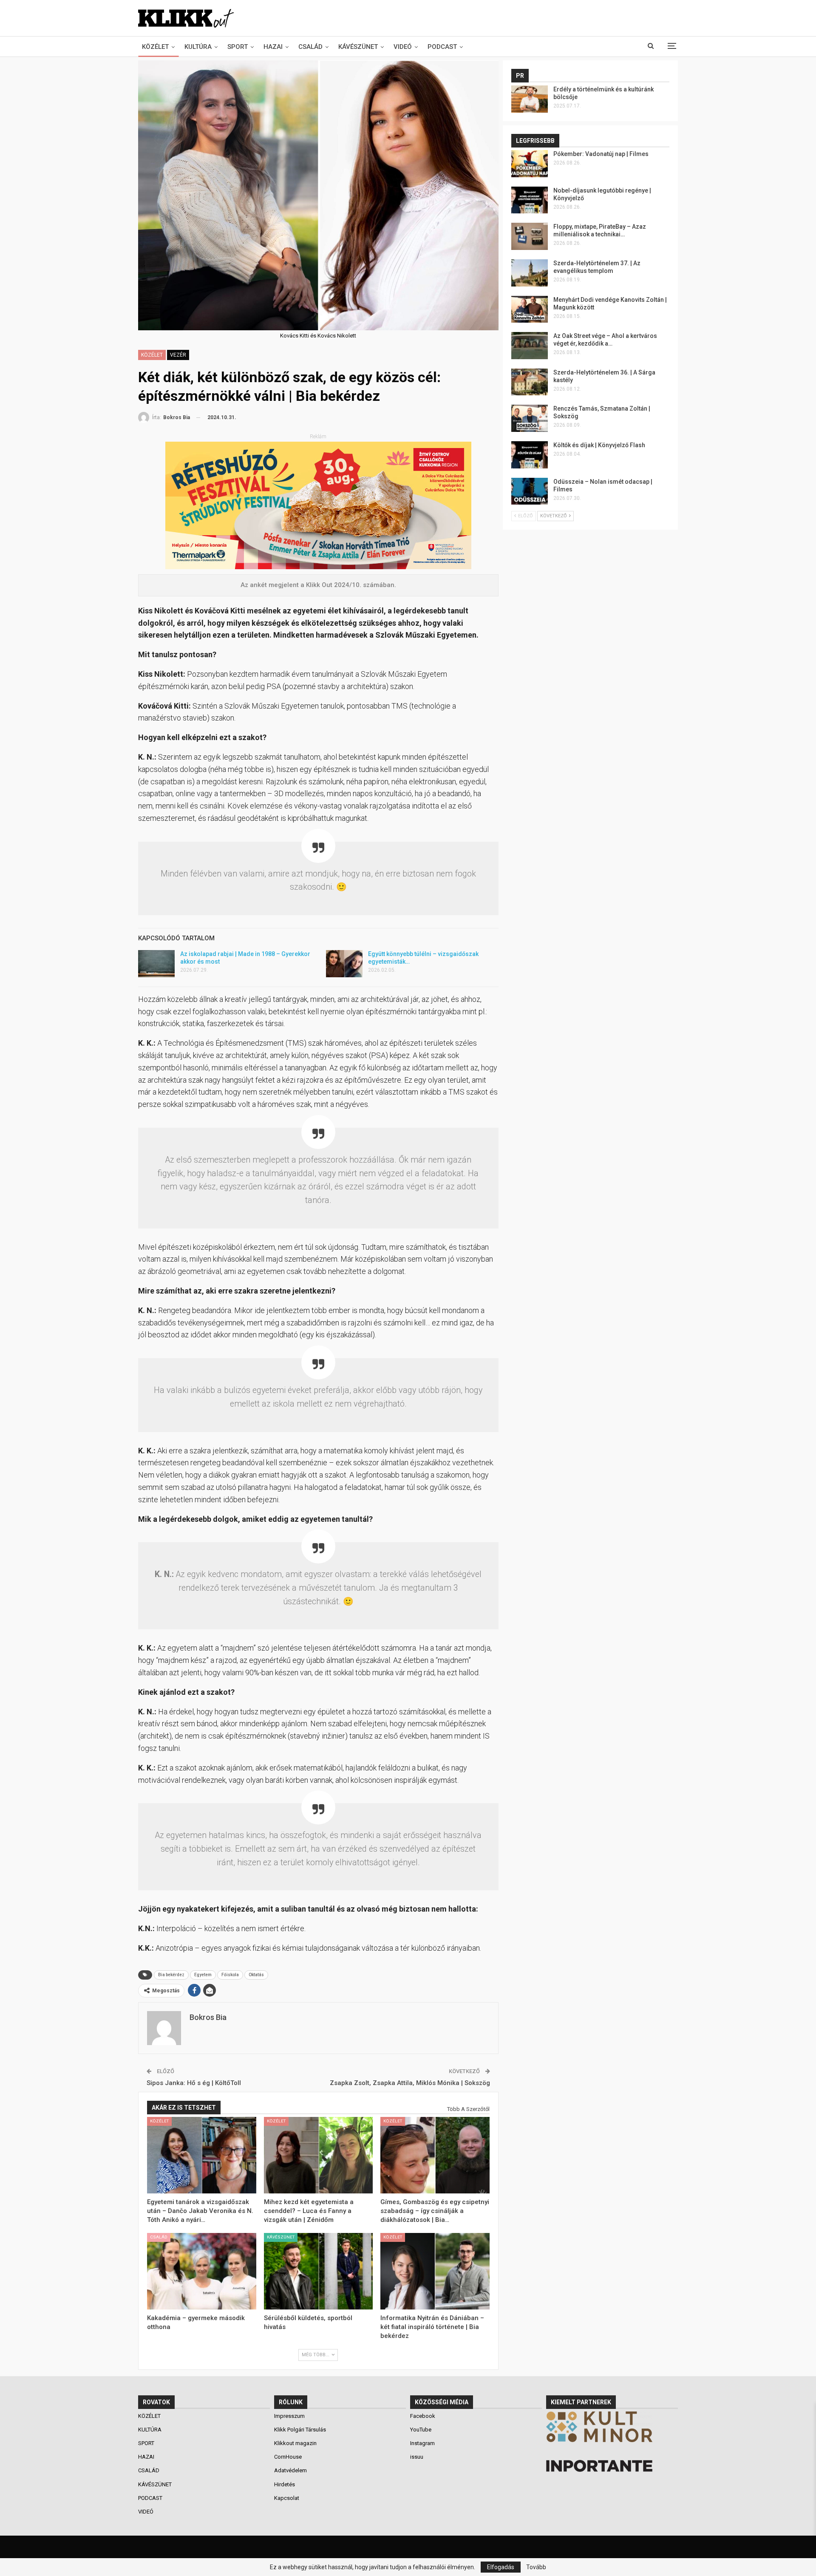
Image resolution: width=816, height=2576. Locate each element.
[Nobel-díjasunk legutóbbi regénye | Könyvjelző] (530, 200)
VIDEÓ (403, 47)
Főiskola (230, 1975)
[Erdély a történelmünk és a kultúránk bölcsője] (530, 99)
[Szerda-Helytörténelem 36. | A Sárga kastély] (530, 382)
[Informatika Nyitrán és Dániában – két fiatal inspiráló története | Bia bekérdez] (435, 2271)
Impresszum (289, 2416)
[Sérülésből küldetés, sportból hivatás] (319, 2271)
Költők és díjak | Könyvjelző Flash (599, 445)
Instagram (422, 2443)
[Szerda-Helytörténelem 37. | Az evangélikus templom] (530, 273)
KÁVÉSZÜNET (358, 47)
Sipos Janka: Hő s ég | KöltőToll (194, 2083)
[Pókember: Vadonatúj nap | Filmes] (530, 164)
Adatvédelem (290, 2470)
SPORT (238, 47)
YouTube (421, 2430)
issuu (417, 2457)
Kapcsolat (287, 2498)
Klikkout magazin (295, 2443)
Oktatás (256, 1975)
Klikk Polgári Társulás (300, 2430)
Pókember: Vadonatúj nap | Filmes (601, 154)
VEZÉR (178, 355)
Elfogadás (501, 2567)
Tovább (536, 2567)
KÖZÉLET (155, 47)
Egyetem (203, 1975)
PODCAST (442, 47)
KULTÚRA (198, 47)
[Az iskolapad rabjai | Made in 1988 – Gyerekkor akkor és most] (156, 964)
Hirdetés (285, 2484)
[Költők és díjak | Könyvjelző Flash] (530, 455)
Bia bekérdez (171, 1975)
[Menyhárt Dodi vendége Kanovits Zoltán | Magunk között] (530, 309)
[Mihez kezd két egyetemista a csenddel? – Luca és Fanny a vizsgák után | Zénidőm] (319, 2155)
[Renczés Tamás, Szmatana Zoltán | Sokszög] (530, 418)
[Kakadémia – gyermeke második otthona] (202, 2271)
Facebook (423, 2416)
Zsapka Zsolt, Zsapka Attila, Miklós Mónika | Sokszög (410, 2083)
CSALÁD (310, 47)
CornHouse (288, 2457)
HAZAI (273, 47)
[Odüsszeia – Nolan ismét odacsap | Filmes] (530, 491)
